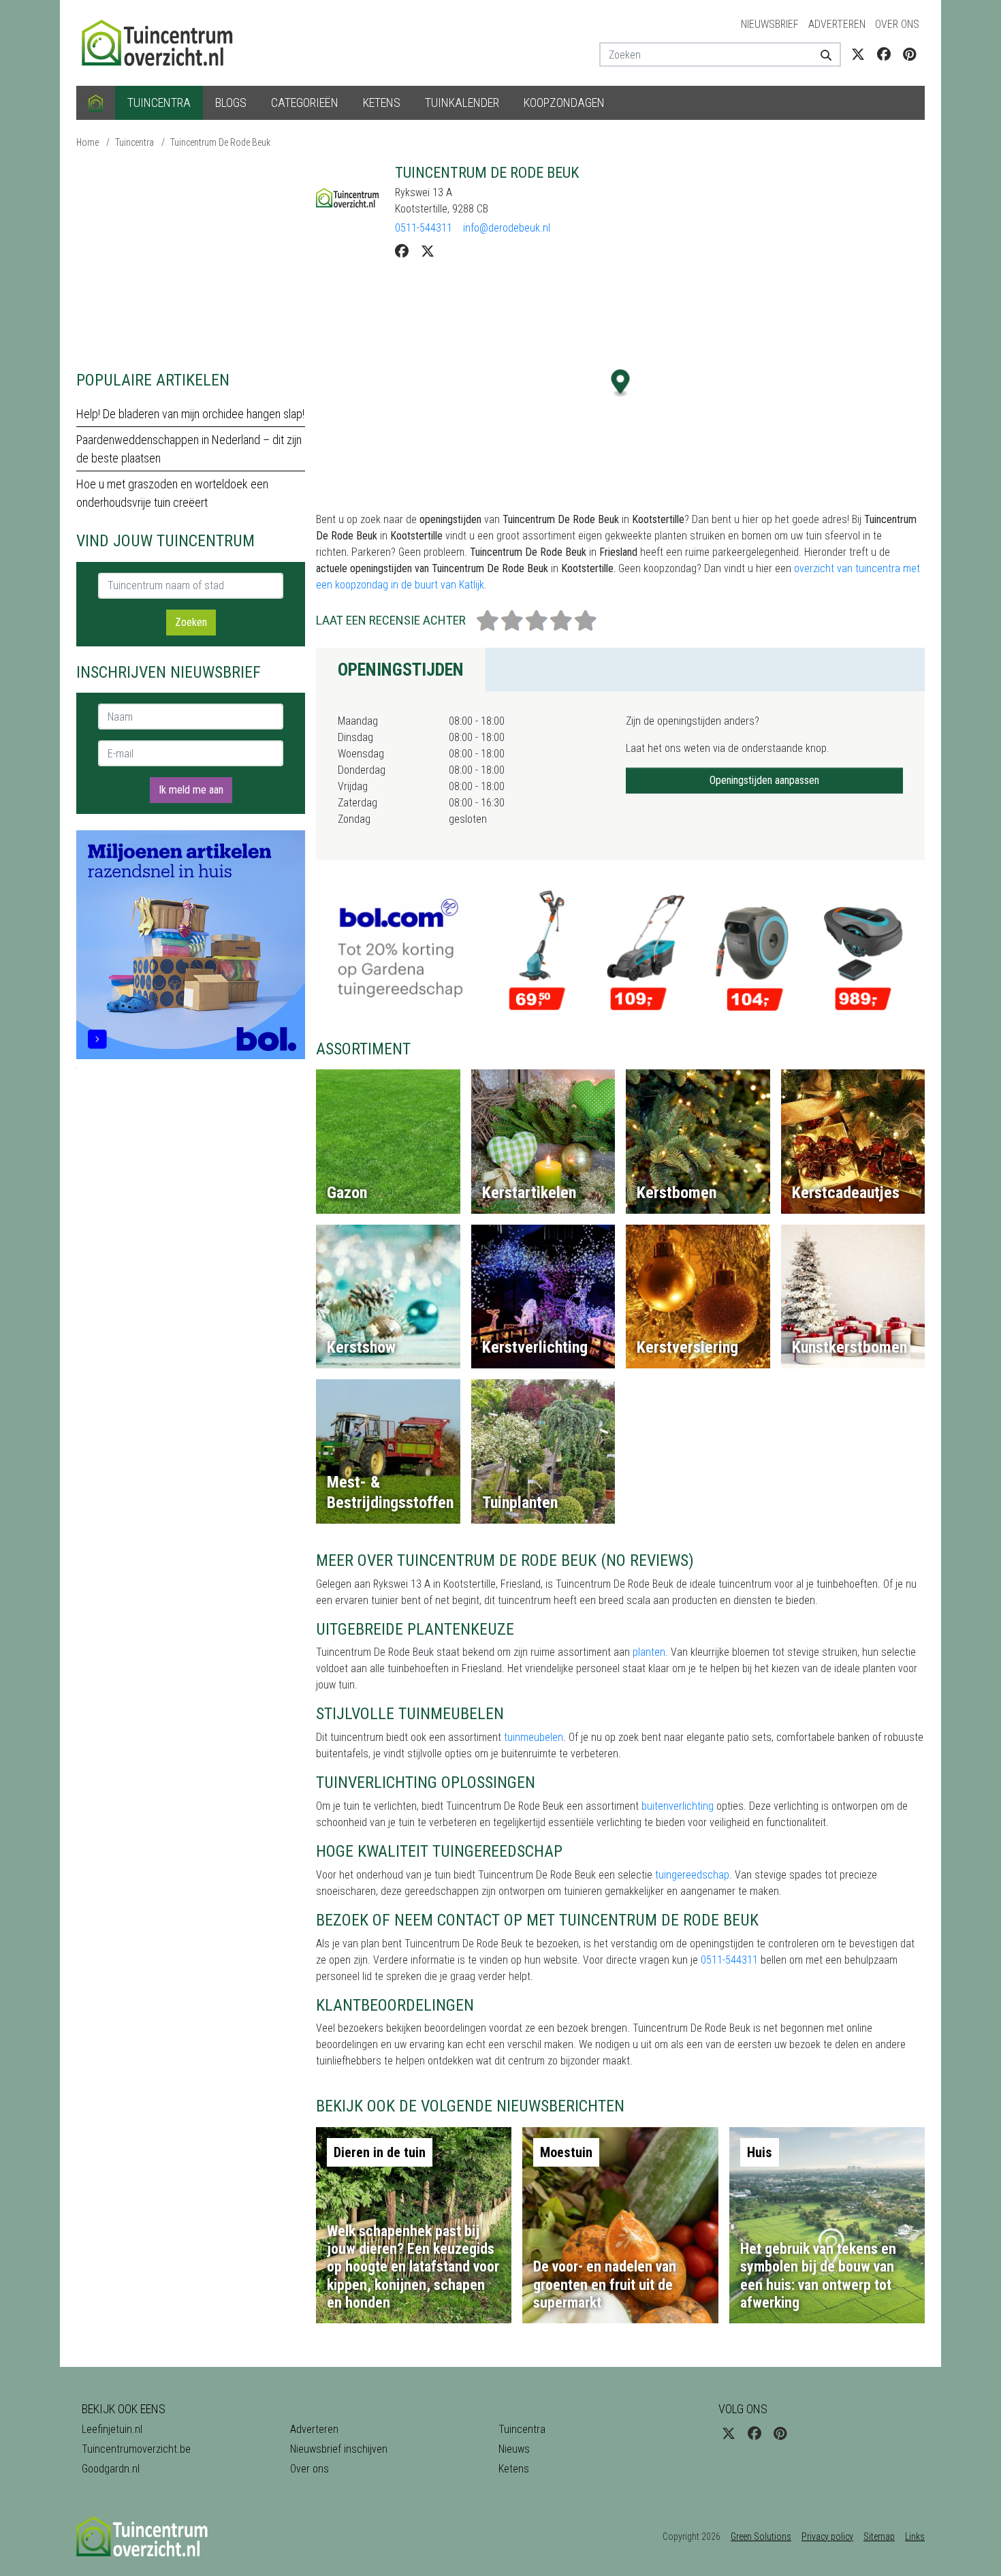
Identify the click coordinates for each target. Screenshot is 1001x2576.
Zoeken (191, 622)
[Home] (96, 103)
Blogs (231, 103)
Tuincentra (159, 103)
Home (88, 142)
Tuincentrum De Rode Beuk (220, 142)
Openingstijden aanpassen (764, 780)
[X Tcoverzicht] (858, 54)
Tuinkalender (462, 103)
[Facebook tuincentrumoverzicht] (884, 54)
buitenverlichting (678, 1806)
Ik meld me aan (191, 790)
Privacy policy (827, 2536)
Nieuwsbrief (770, 24)
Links (915, 2536)
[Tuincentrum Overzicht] (163, 42)
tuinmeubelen (534, 1737)
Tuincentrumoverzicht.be (136, 2449)
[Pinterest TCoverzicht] (909, 54)
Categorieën (305, 103)
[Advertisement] (191, 259)
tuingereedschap (692, 1875)
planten (649, 1652)
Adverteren (837, 24)
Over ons (897, 24)
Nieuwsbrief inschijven (339, 2449)
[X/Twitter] (428, 251)
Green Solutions (761, 2536)
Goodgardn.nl (111, 2469)
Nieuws (514, 2449)
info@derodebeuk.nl (507, 228)
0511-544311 (424, 228)
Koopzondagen (564, 103)
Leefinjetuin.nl (112, 2429)
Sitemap (879, 2536)
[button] (621, 383)
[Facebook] (402, 251)
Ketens (382, 103)
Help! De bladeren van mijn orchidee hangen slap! (190, 414)
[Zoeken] (821, 54)
